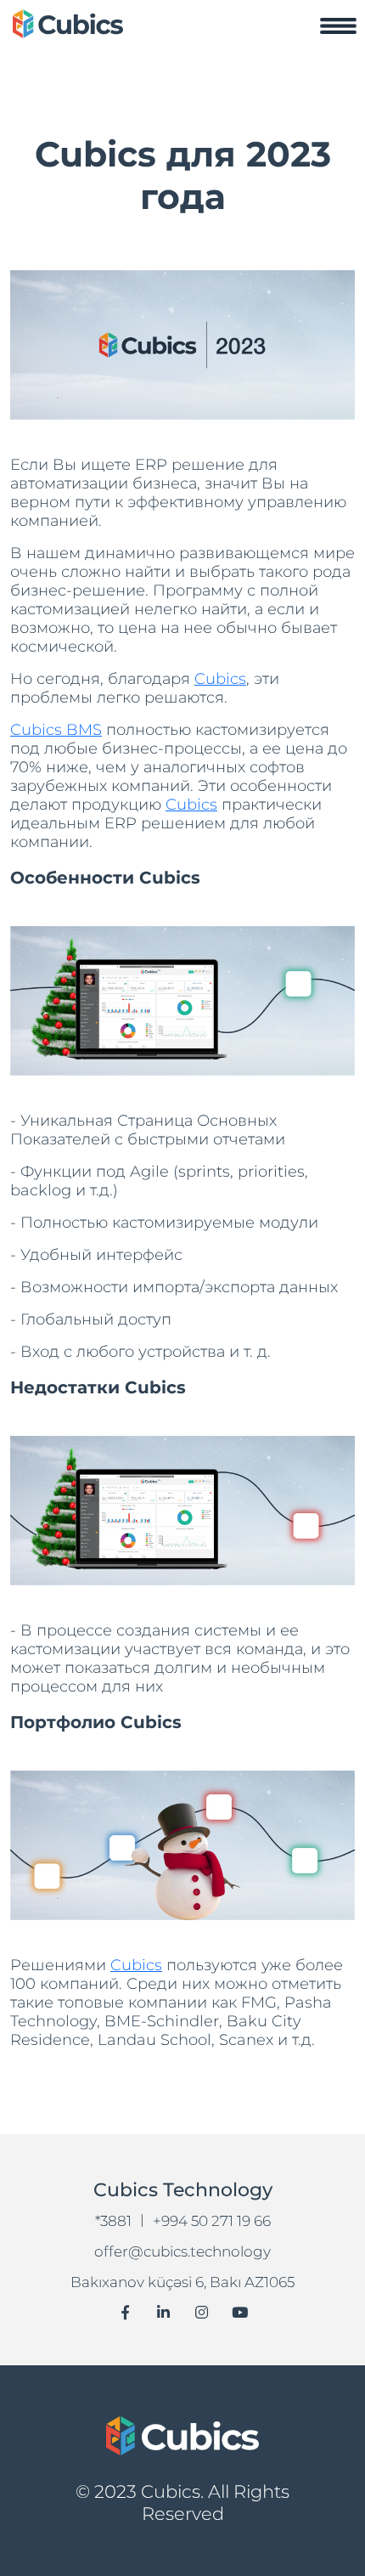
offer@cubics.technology (182, 2251)
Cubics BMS (56, 730)
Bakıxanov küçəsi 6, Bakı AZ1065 (182, 2282)
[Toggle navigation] (338, 25)
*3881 (113, 2221)
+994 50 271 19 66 (212, 2221)
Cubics (220, 679)
